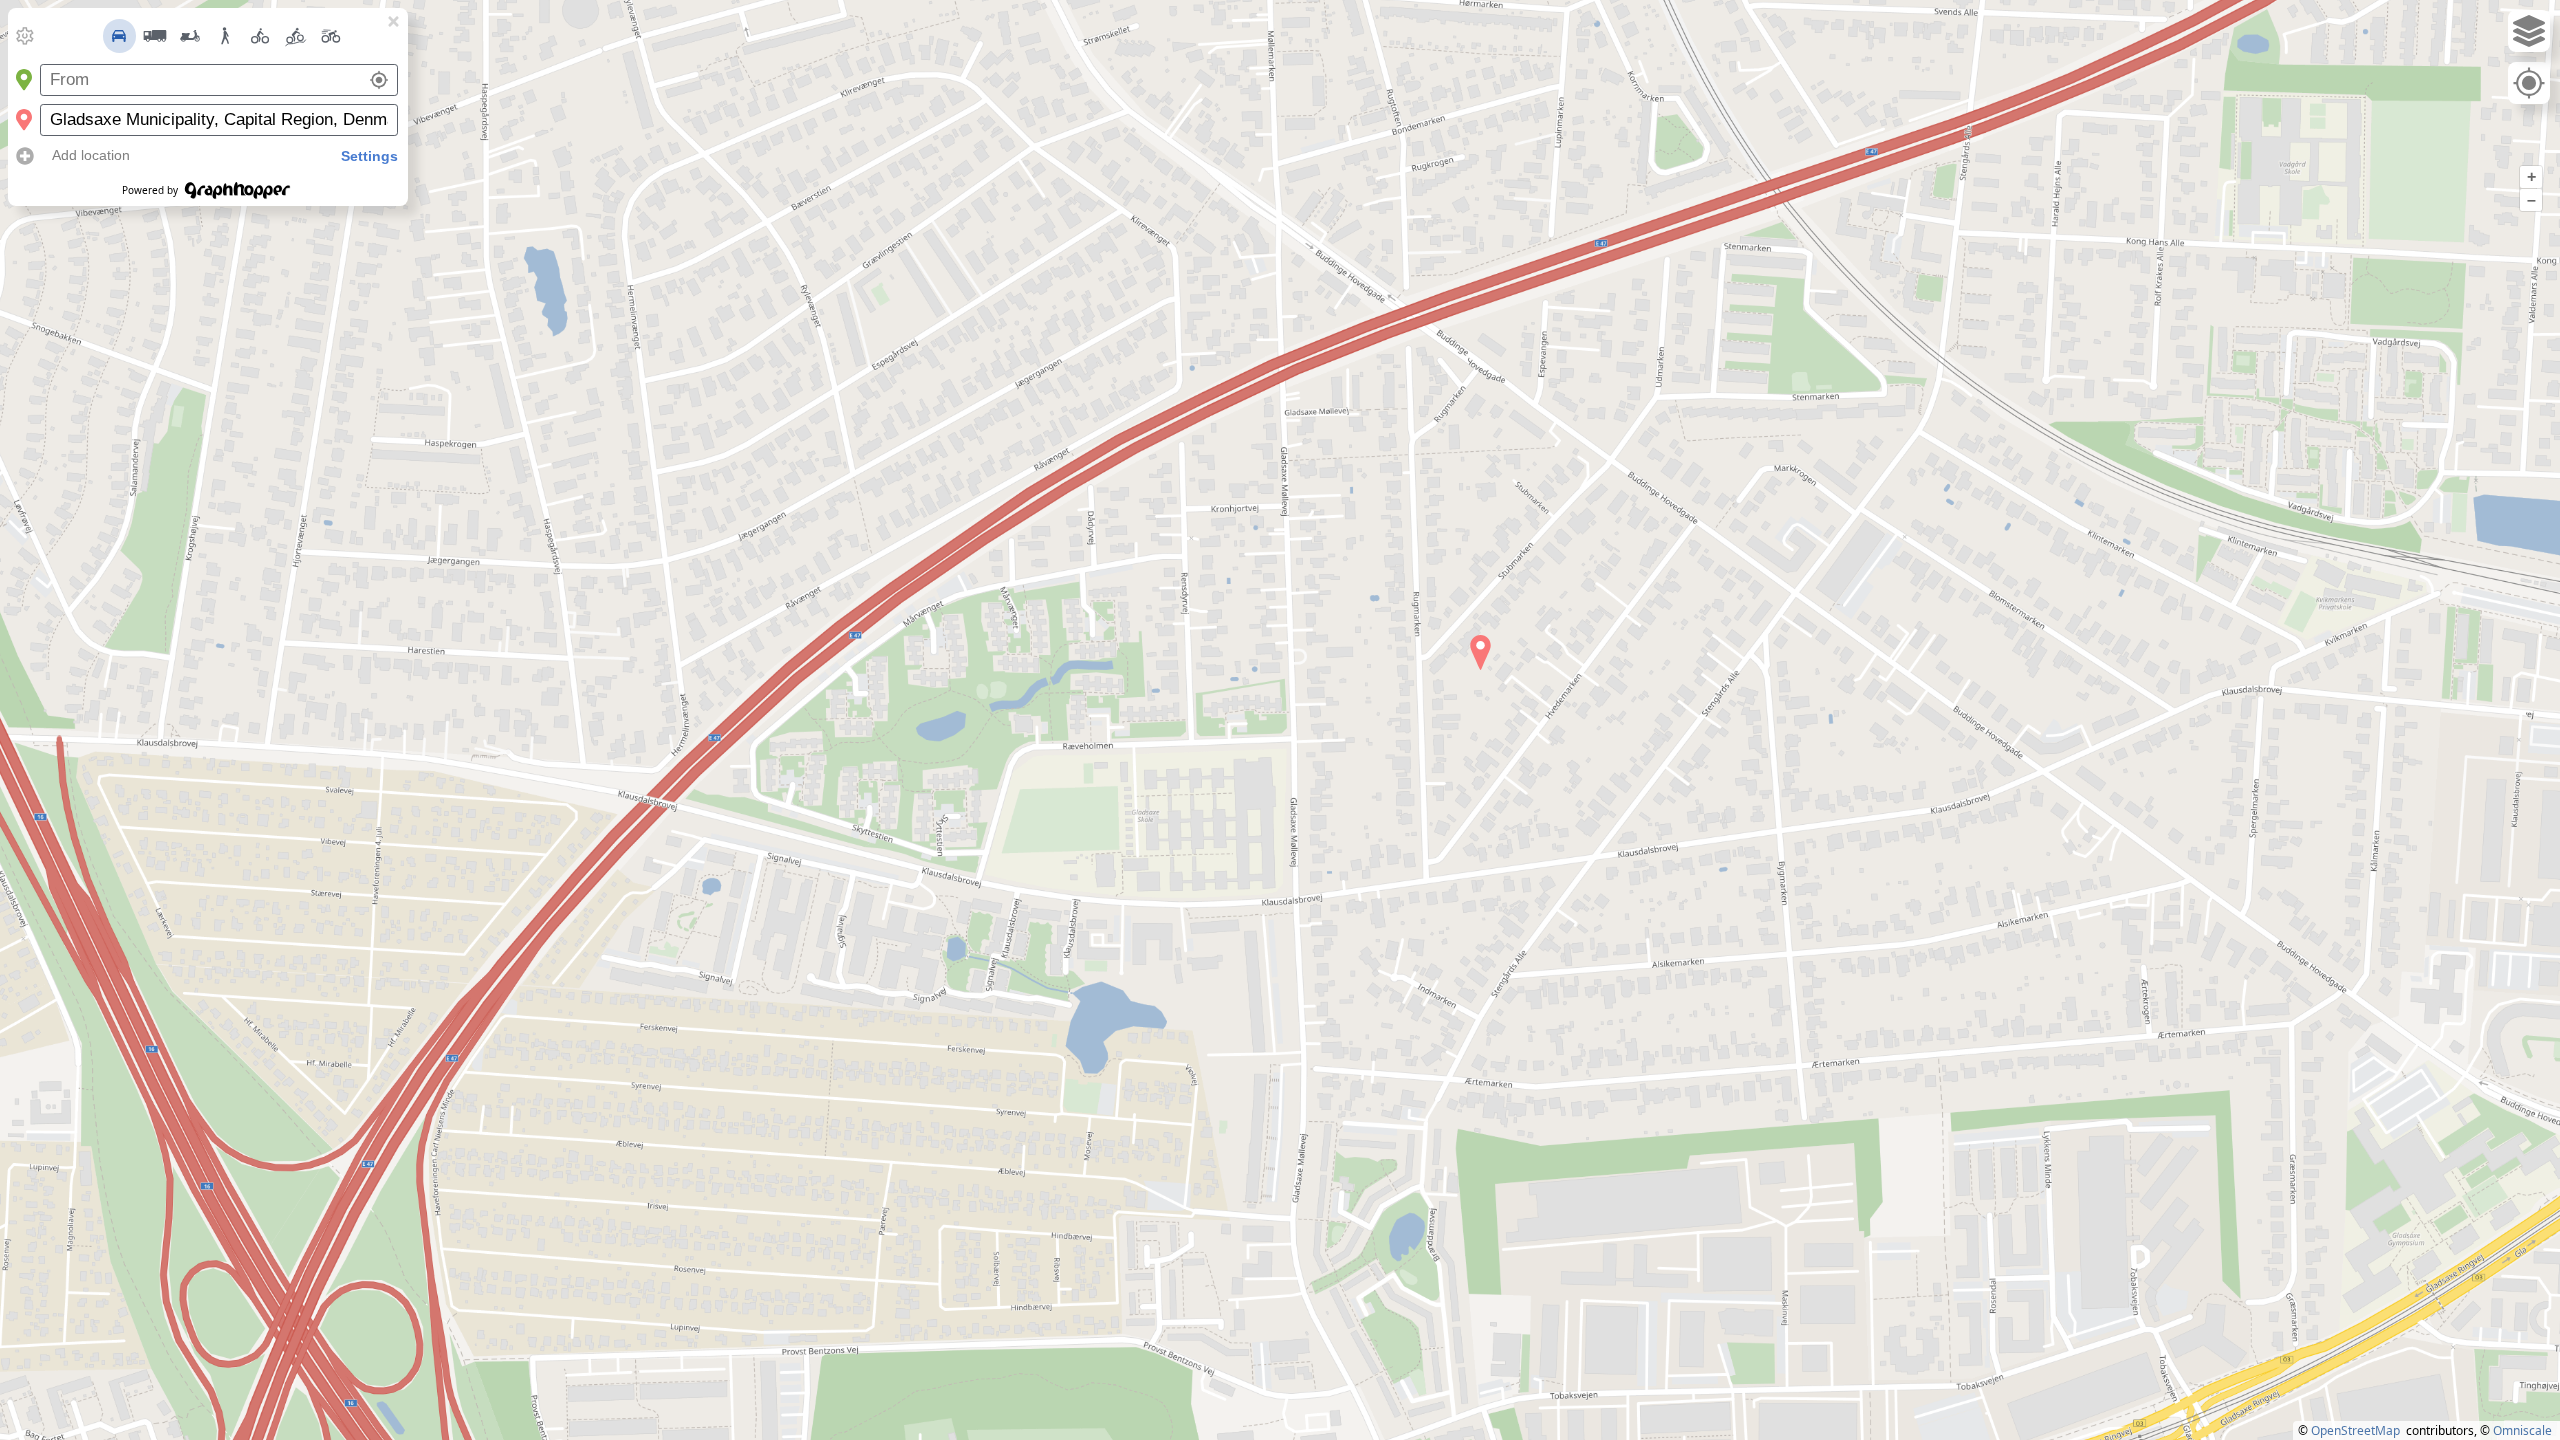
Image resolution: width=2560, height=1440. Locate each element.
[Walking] (225, 36)
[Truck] (155, 36)
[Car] (120, 36)
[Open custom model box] (25, 36)
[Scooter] (190, 36)
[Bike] (260, 36)
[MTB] (296, 36)
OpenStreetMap (2355, 1430)
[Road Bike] (331, 36)
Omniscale (2522, 1430)
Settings (369, 156)
